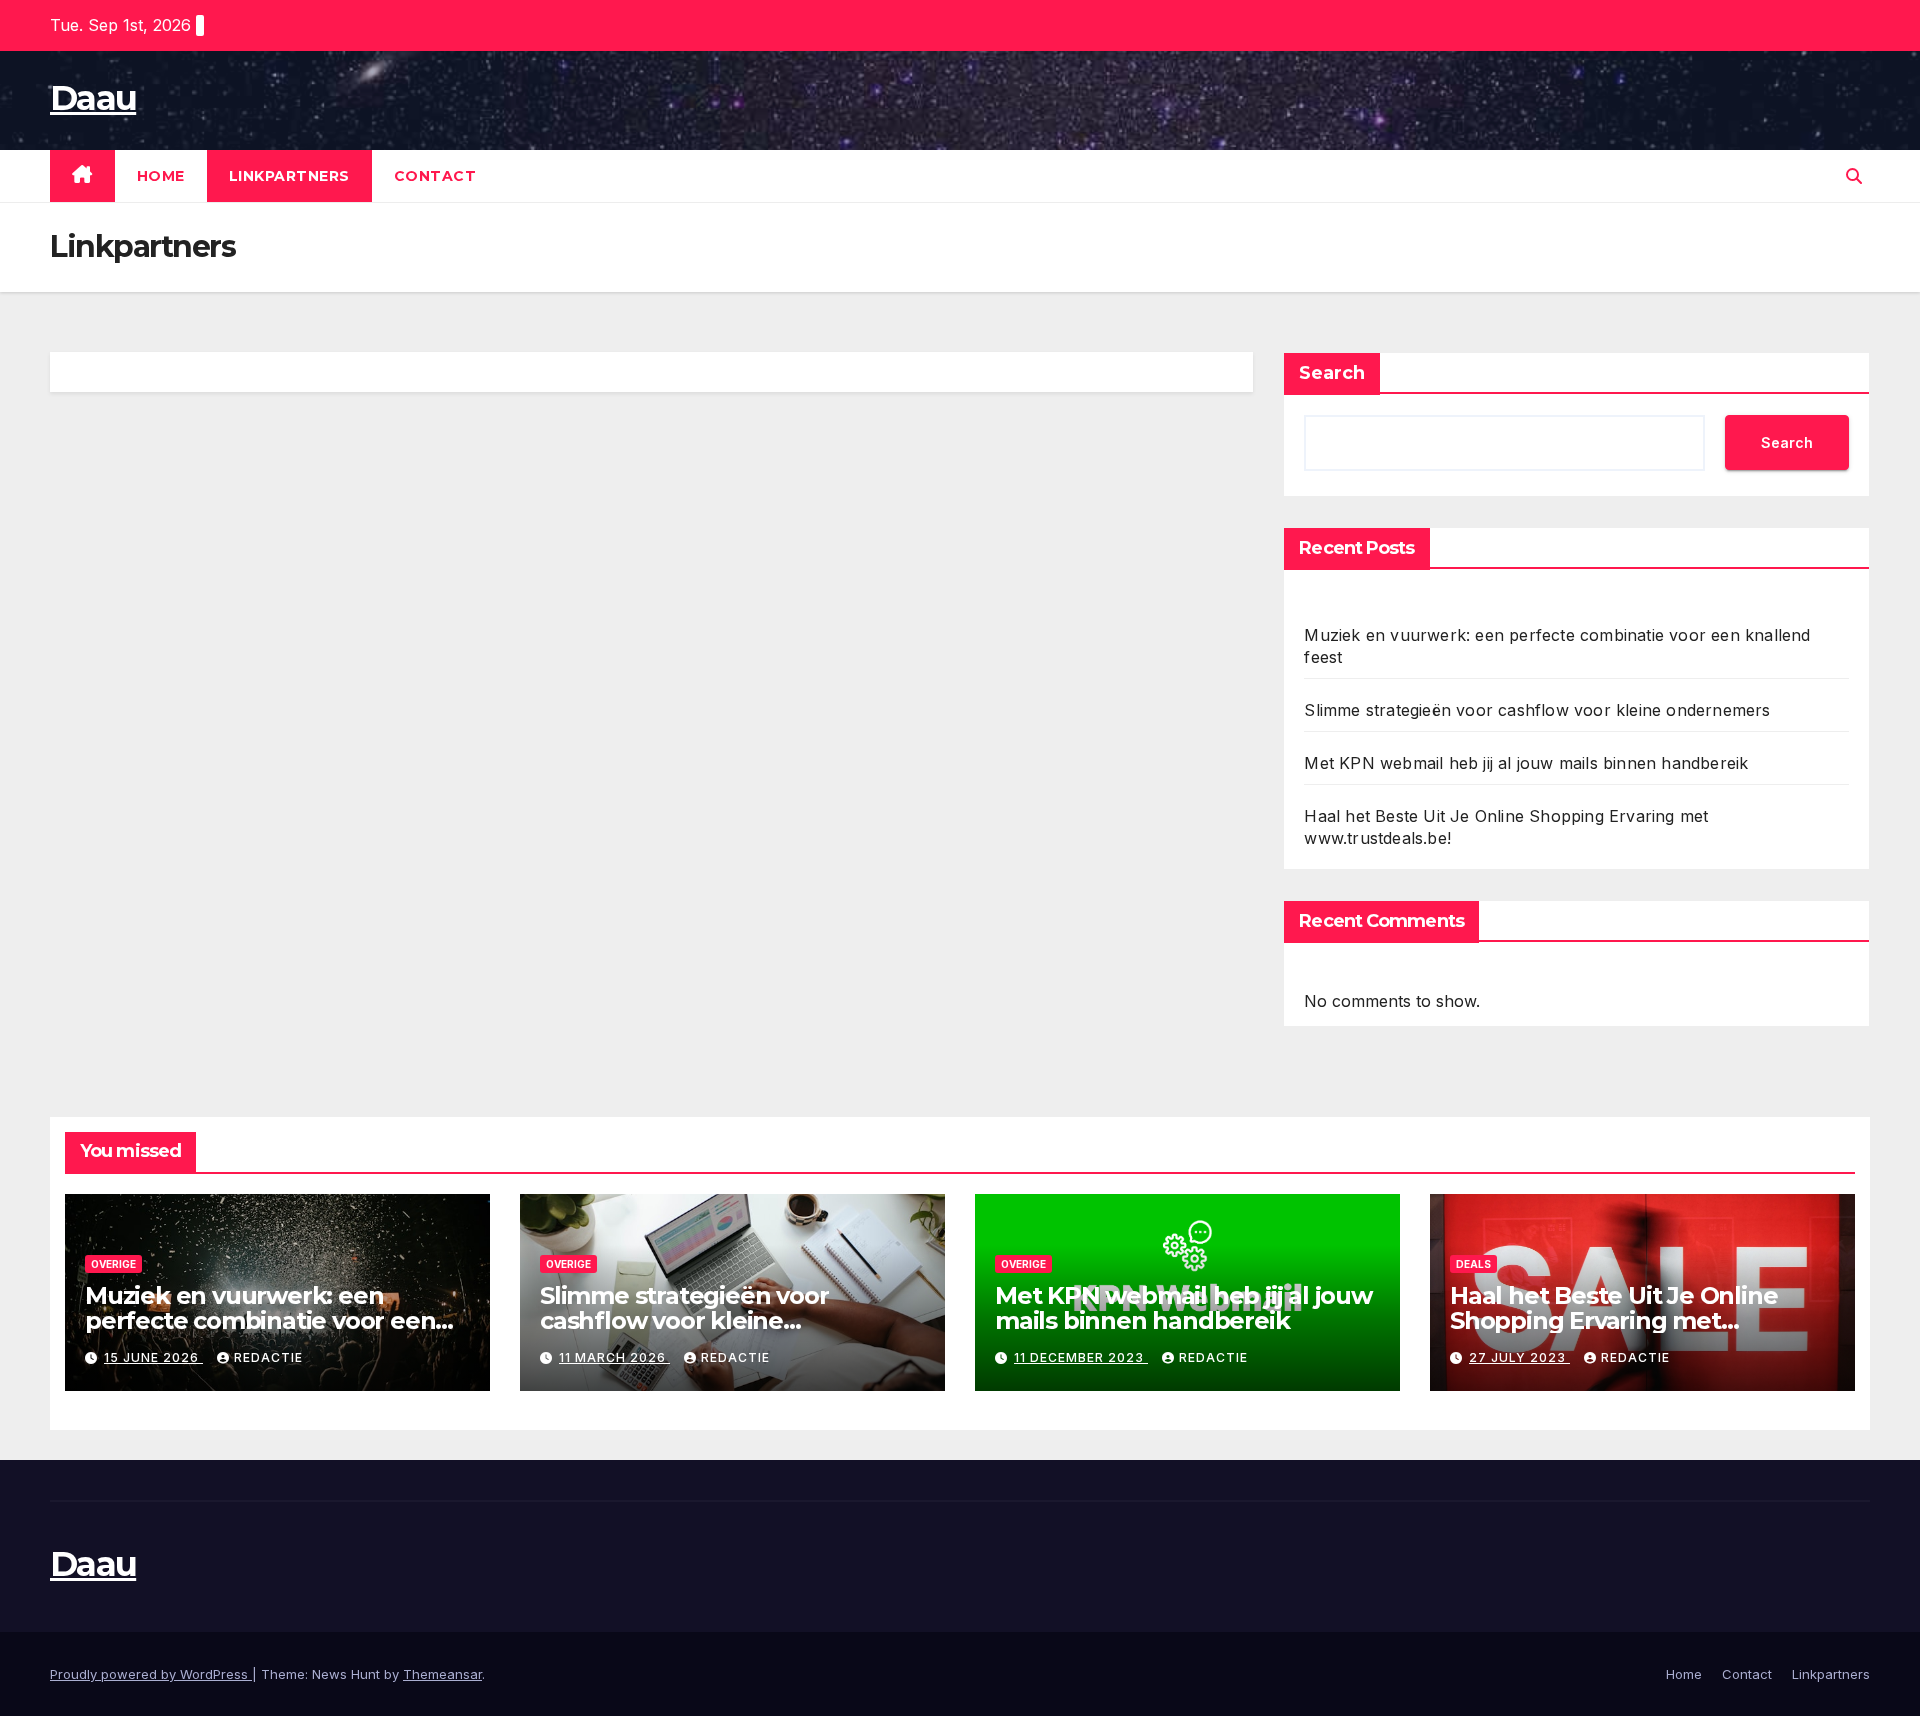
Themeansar (442, 1674)
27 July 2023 (1519, 1357)
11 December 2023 (1081, 1357)
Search (1332, 373)
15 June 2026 (153, 1357)
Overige (113, 1264)
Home (161, 176)
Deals (1473, 1264)
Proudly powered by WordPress (151, 1674)
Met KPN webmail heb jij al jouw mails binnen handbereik (1526, 763)
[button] (1854, 176)
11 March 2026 (614, 1357)
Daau (93, 98)
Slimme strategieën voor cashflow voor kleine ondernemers (1537, 710)
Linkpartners (289, 176)
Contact (435, 176)
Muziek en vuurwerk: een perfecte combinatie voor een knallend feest (260, 1320)
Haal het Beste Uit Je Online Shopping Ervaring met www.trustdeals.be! (1613, 1320)
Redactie (268, 1357)
